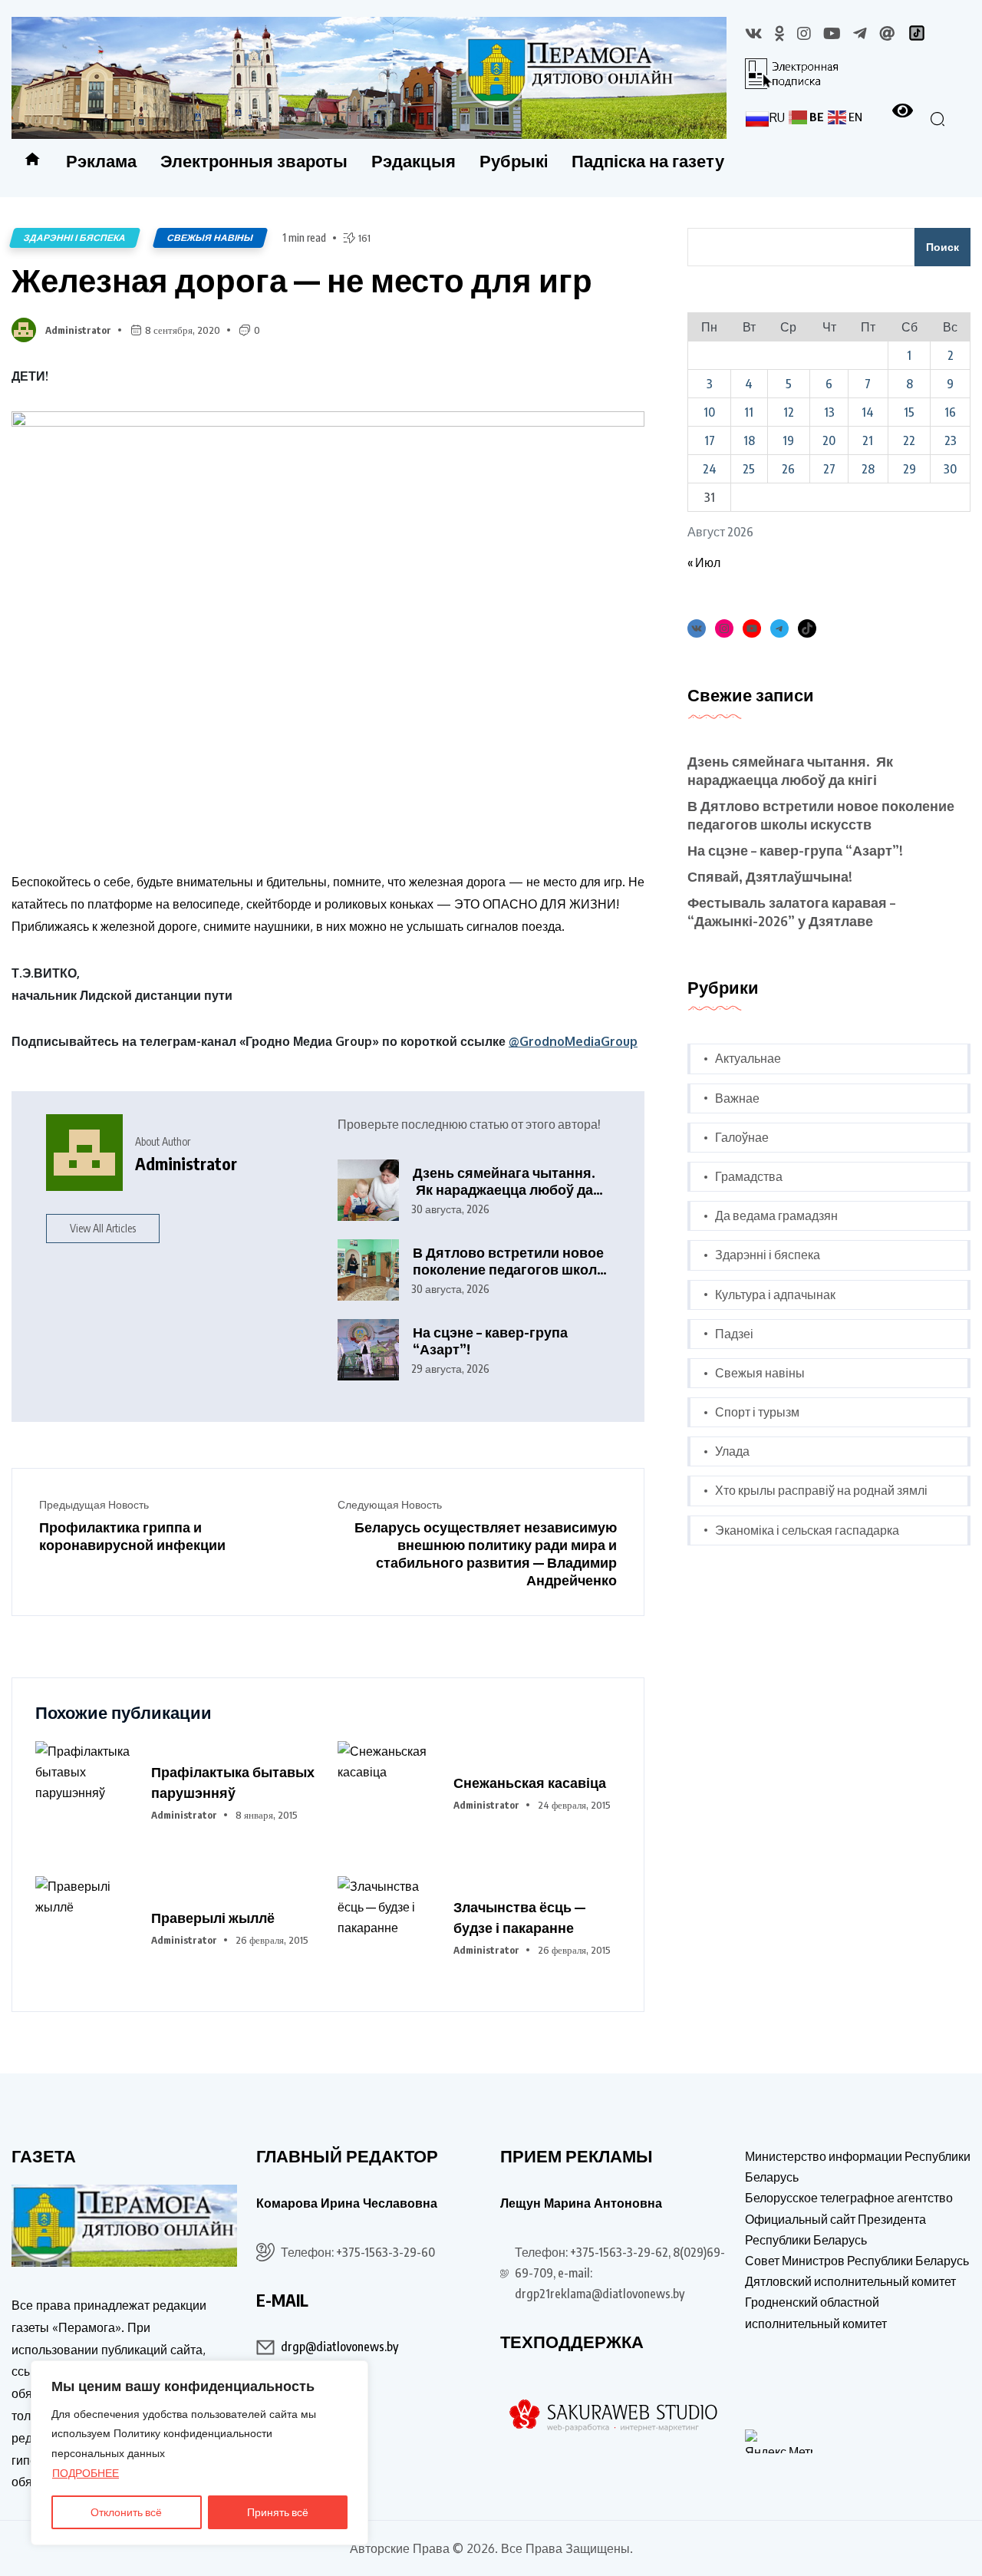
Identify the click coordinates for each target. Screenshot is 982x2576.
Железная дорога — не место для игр (302, 279)
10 (709, 412)
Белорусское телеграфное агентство (849, 2198)
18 (749, 440)
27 (829, 469)
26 (788, 469)
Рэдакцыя (414, 160)
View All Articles (103, 1228)
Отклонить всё (126, 2512)
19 (788, 440)
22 (909, 440)
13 (829, 412)
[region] (199, 2453)
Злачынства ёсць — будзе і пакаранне (519, 1917)
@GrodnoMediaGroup (573, 1041)
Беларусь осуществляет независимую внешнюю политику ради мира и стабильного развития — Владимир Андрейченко (486, 1553)
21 (868, 440)
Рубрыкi (514, 160)
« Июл (704, 562)
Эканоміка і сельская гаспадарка (807, 1530)
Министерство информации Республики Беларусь (858, 2167)
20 (829, 440)
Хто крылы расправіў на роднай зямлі (821, 1490)
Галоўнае (742, 1137)
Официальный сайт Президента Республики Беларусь (835, 2230)
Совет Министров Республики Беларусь (857, 2261)
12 (789, 412)
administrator (78, 330)
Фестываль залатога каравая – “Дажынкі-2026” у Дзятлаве (791, 911)
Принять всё (278, 2512)
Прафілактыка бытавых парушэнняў (233, 1782)
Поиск (942, 247)
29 (910, 469)
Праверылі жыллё (213, 1917)
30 (950, 469)
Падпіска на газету (648, 160)
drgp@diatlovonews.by (339, 2347)
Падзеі (734, 1334)
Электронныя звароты (254, 160)
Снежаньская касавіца (530, 1782)
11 (749, 412)
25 (749, 469)
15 (909, 412)
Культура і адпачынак (775, 1295)
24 (710, 469)
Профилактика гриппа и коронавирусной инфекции (132, 1535)
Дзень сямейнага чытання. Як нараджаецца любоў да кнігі (504, 1181)
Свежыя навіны (210, 237)
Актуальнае (748, 1058)
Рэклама (101, 160)
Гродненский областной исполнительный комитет (816, 2312)
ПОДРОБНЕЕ (86, 2473)
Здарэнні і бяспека (75, 237)
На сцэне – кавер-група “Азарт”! (490, 1341)
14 (868, 412)
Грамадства (749, 1176)
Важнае (737, 1098)
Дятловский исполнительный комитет (850, 2281)
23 (951, 440)
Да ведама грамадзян (776, 1215)
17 (710, 440)
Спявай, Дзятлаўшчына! (770, 876)
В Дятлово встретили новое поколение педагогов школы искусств (511, 1261)
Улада (732, 1451)
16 (950, 412)
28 (868, 469)
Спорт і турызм (757, 1412)
